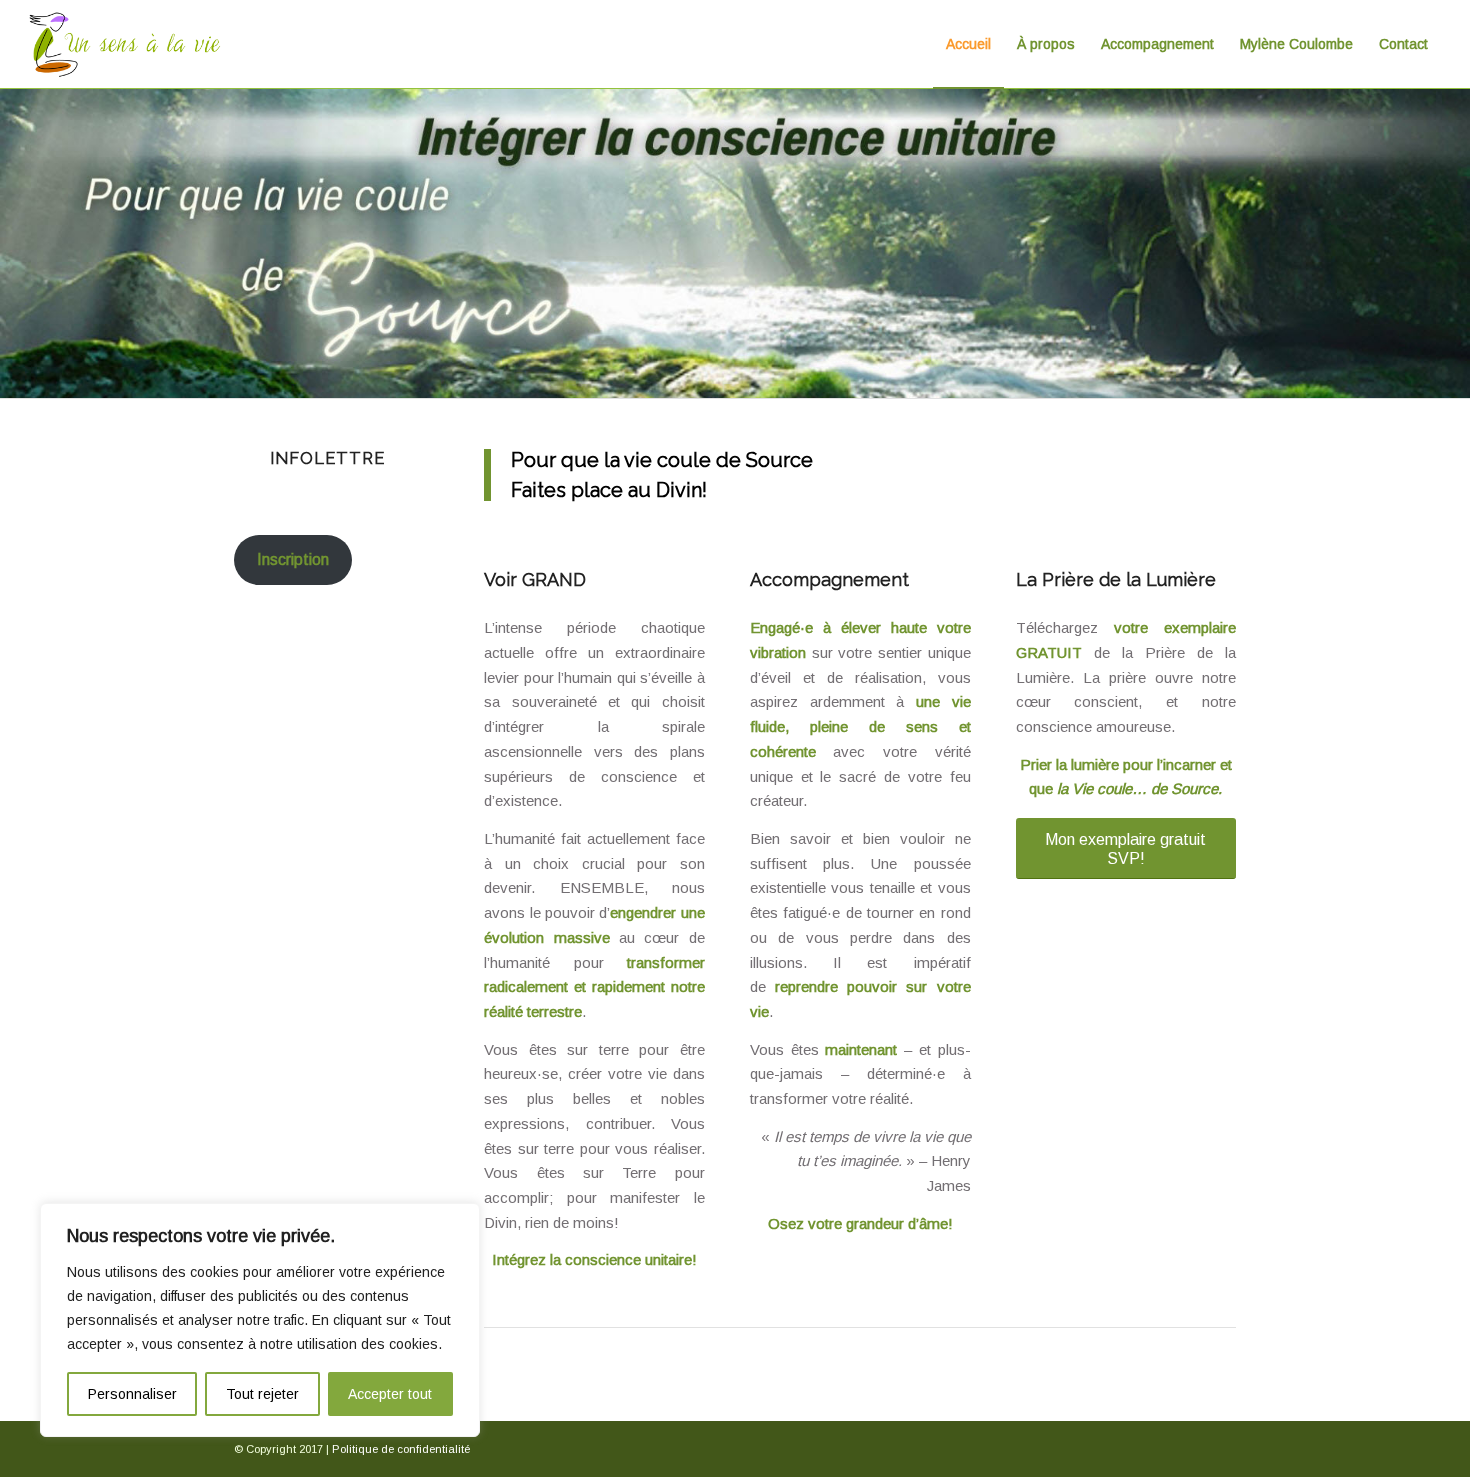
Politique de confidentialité (401, 1449)
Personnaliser (132, 1394)
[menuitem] (968, 44)
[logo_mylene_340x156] (125, 44)
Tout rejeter (262, 1394)
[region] (260, 1320)
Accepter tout (390, 1394)
